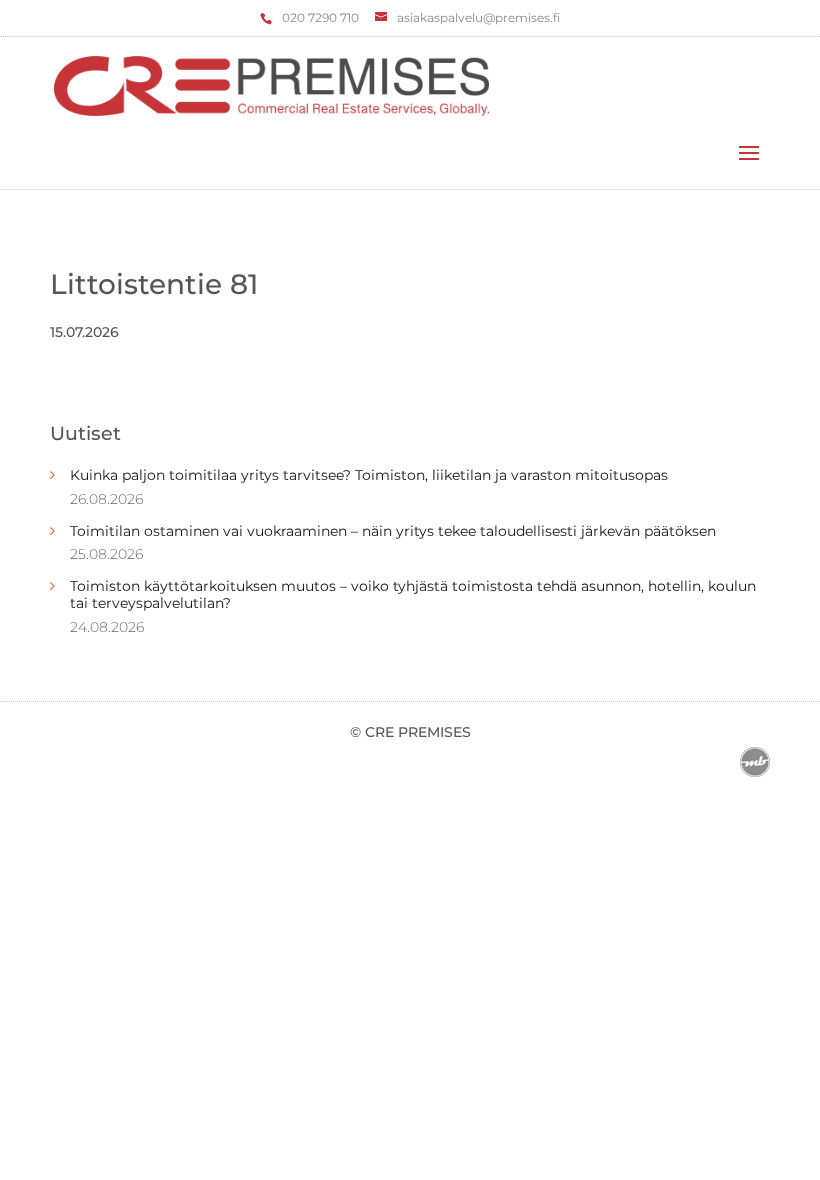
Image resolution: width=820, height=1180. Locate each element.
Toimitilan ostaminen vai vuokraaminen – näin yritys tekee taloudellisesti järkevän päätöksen (393, 531)
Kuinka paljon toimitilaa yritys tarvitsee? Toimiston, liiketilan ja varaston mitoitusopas (369, 475)
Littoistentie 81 (154, 284)
